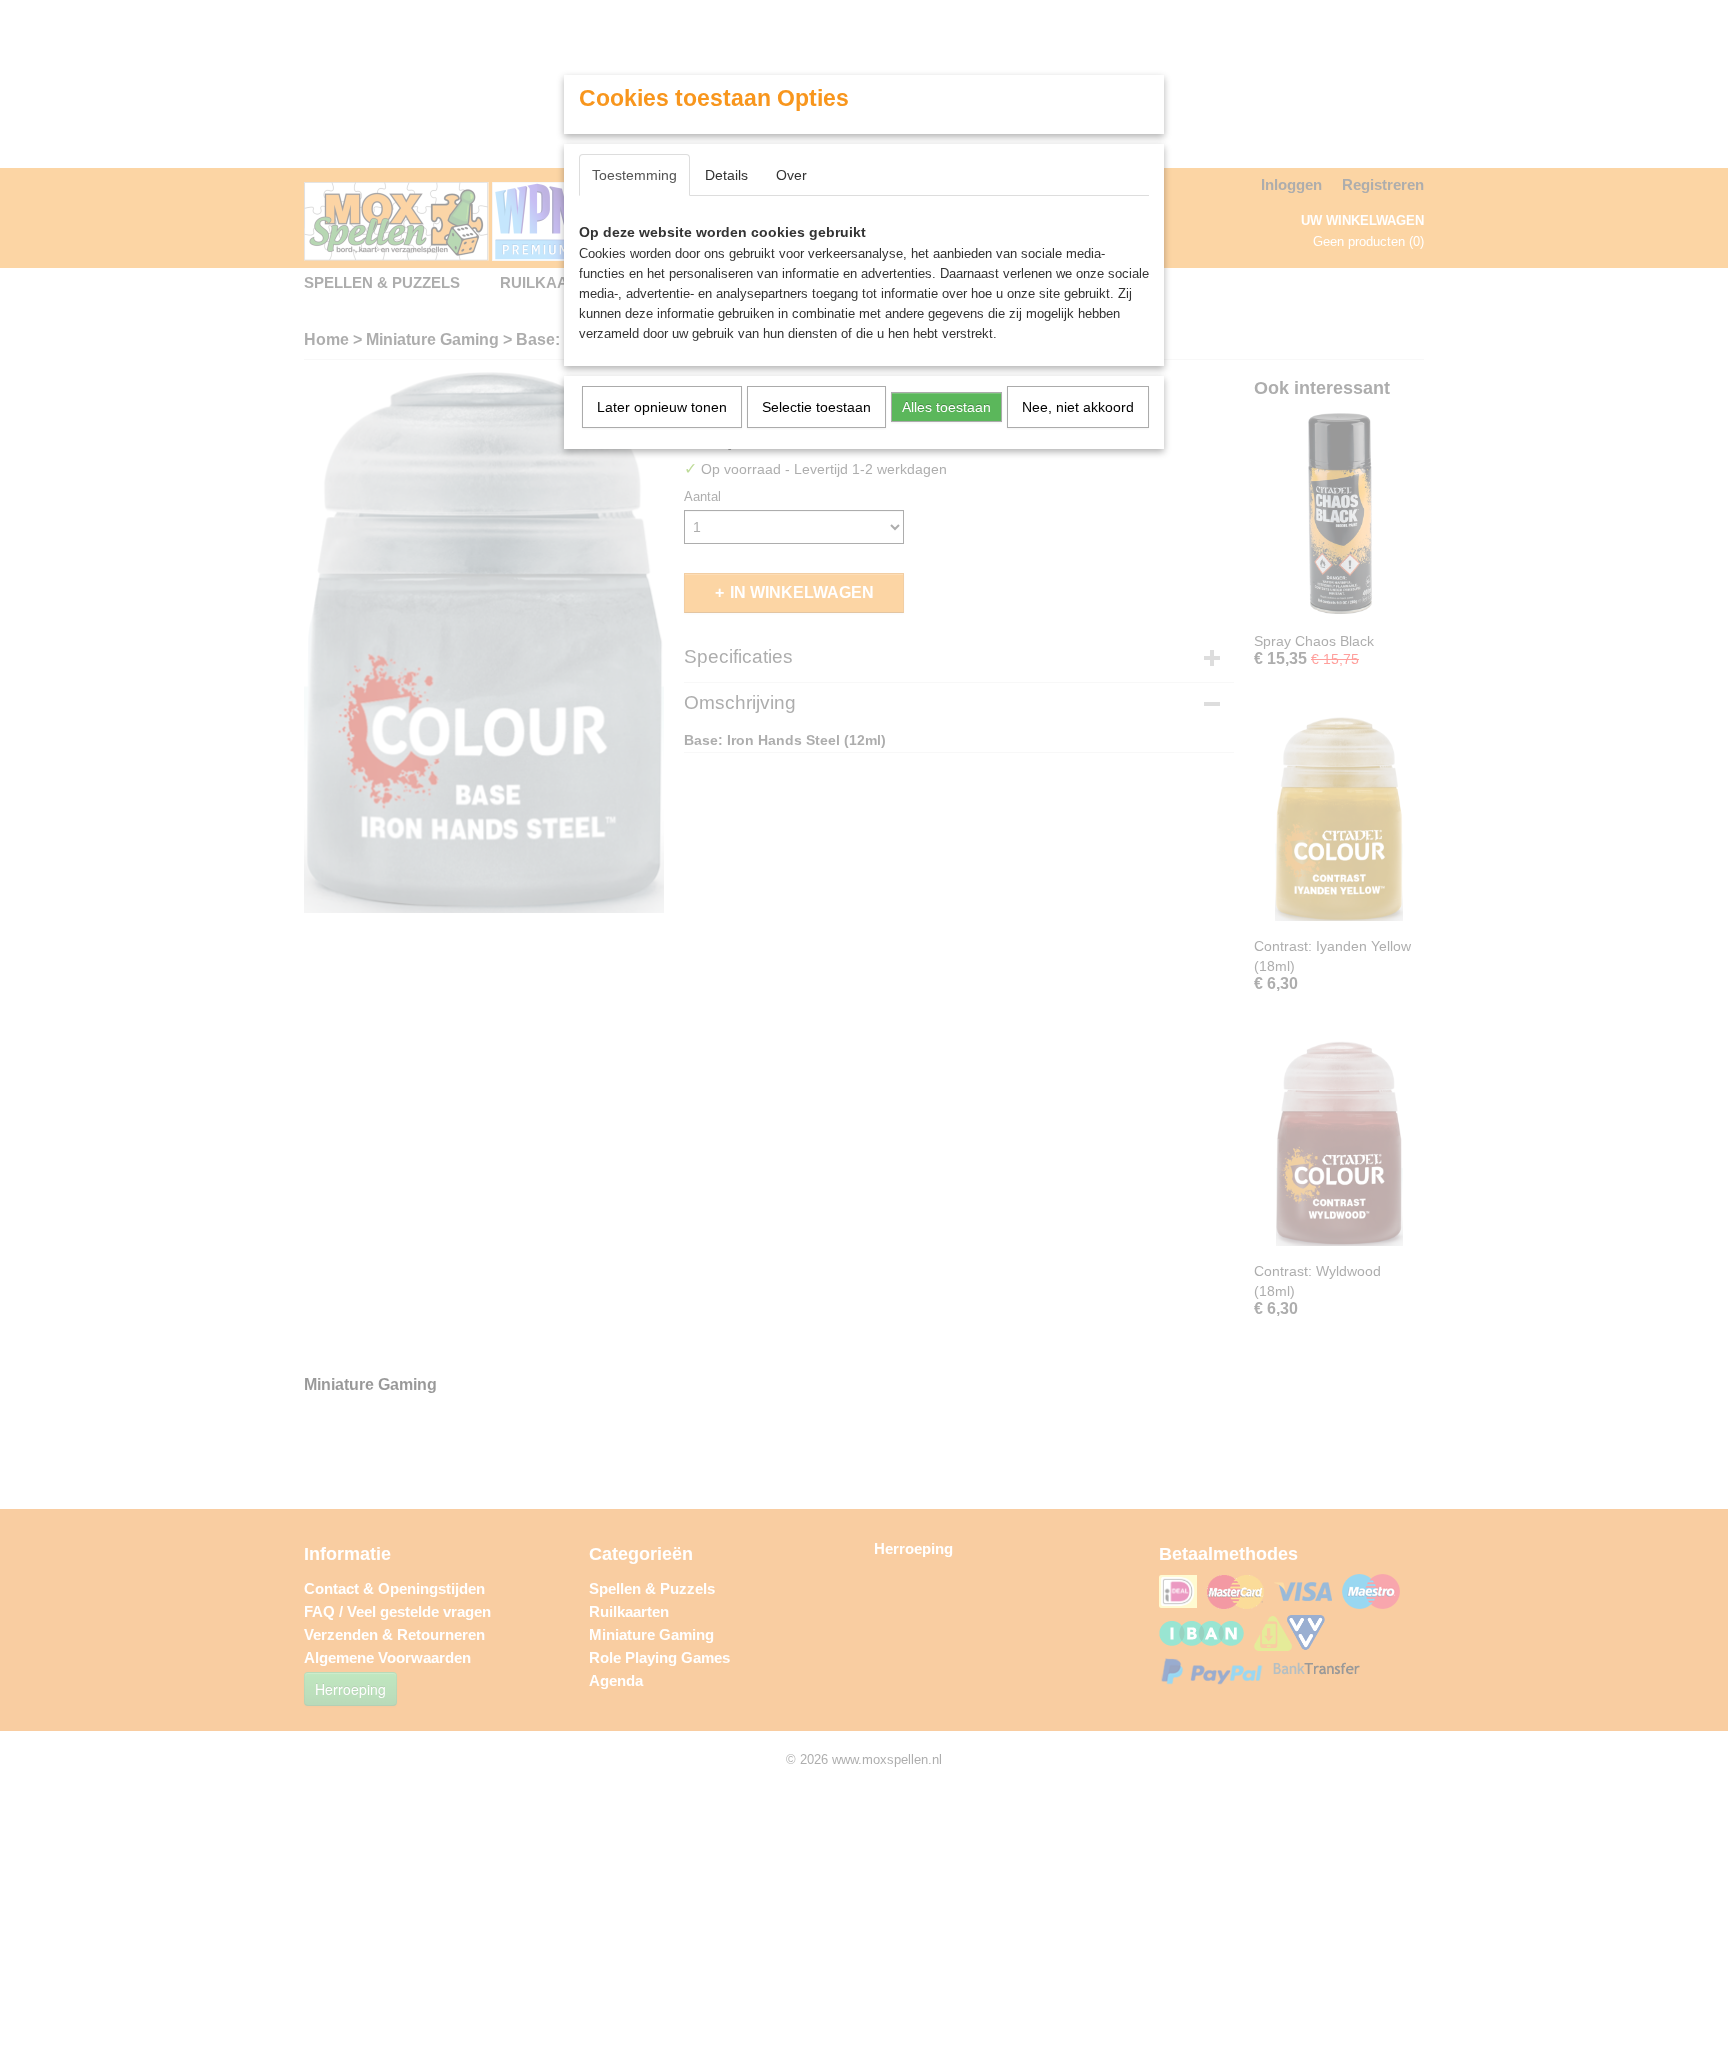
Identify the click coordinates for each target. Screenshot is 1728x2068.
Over (791, 175)
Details (726, 175)
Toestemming (634, 175)
